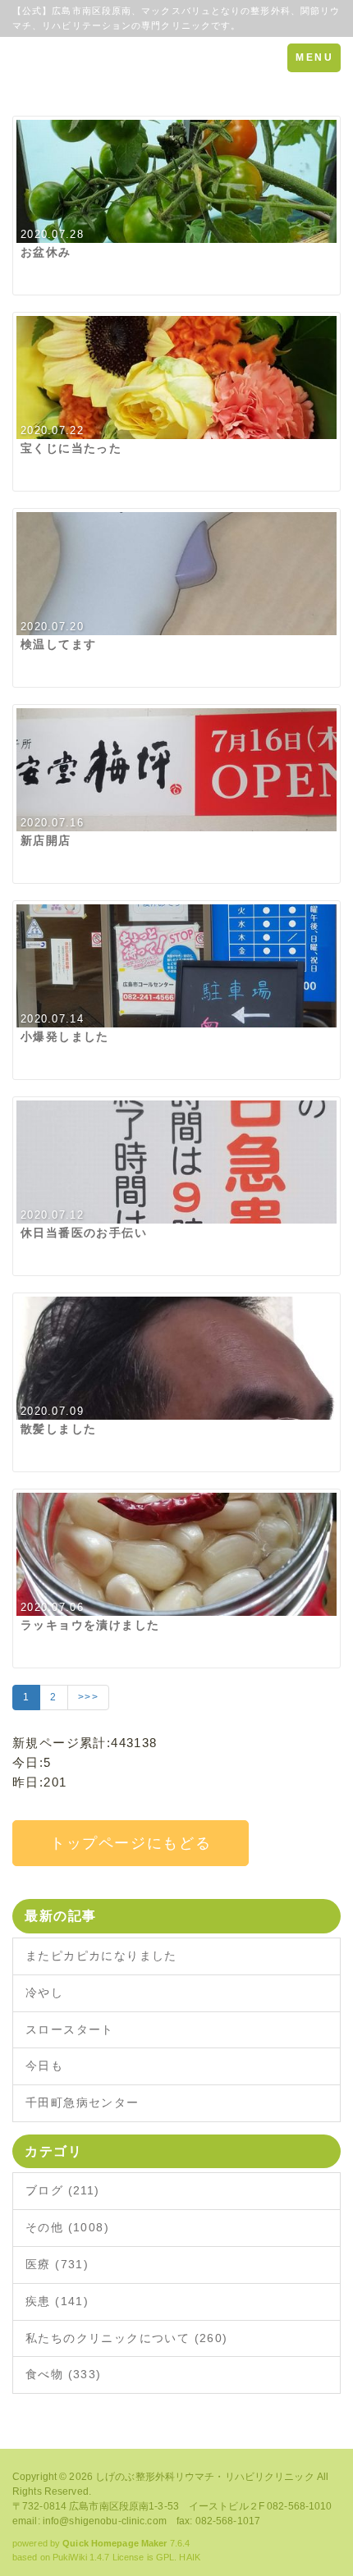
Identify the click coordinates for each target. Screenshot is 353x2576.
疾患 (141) (57, 2301)
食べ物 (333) (64, 2374)
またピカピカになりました (101, 1956)
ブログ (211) (63, 2190)
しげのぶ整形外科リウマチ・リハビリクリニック (205, 2477)
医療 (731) (57, 2264)
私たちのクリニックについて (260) (127, 2338)
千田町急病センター (83, 2102)
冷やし (44, 1993)
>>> (88, 1697)
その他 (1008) (67, 2227)
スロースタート (70, 2029)
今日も (44, 2066)
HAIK (189, 2557)
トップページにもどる (131, 1843)
